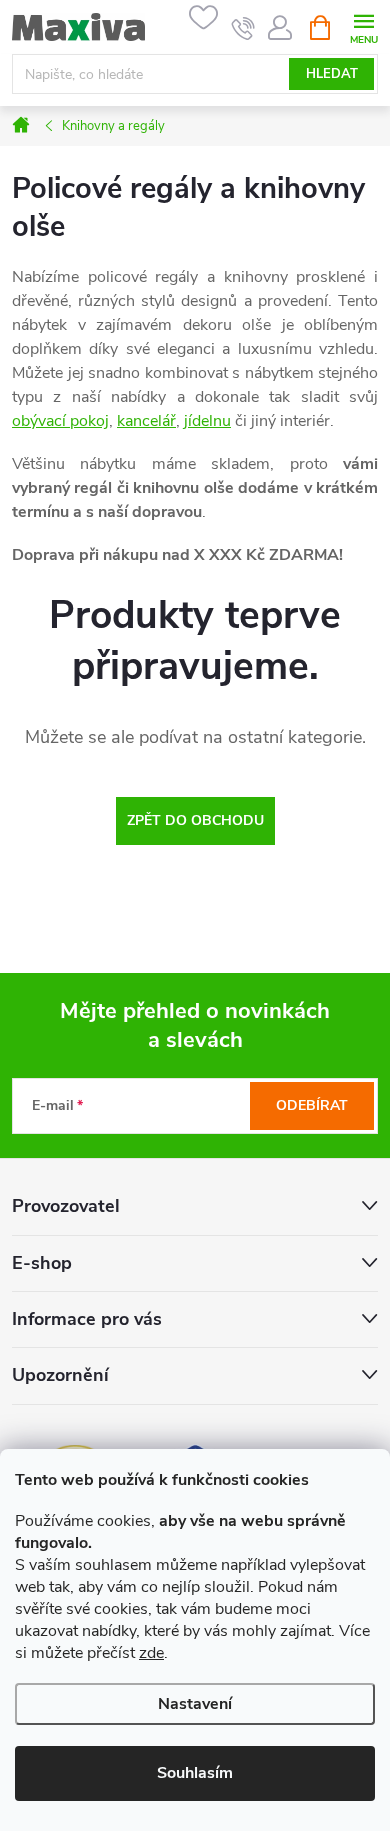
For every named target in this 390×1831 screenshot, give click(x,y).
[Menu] (363, 26)
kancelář (146, 421)
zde (151, 1653)
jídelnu (207, 421)
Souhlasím (195, 1773)
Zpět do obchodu (195, 820)
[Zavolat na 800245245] (243, 28)
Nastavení (195, 1704)
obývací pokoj (60, 421)
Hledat (332, 74)
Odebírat (312, 1105)
